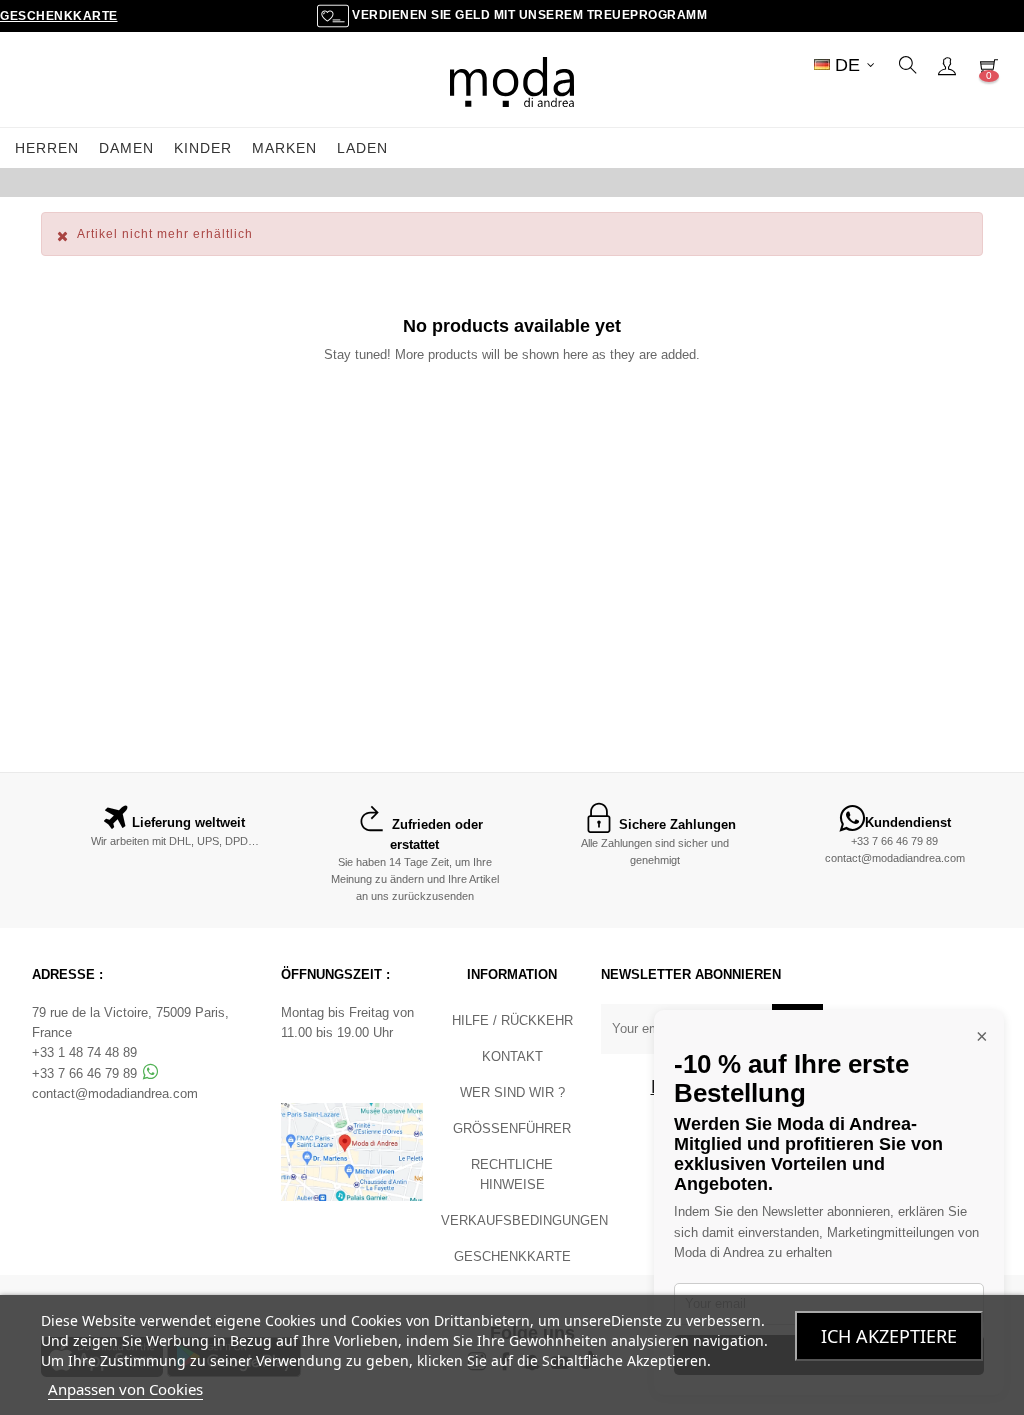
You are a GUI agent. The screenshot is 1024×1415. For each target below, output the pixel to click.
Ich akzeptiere (889, 1336)
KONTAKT (512, 1056)
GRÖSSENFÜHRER (512, 1128)
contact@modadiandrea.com (895, 858)
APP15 (678, 182)
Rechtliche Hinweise (512, 1174)
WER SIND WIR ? (512, 1092)
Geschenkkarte (59, 16)
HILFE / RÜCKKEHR (512, 1020)
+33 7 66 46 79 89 (894, 841)
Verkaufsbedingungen (524, 1220)
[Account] (947, 65)
